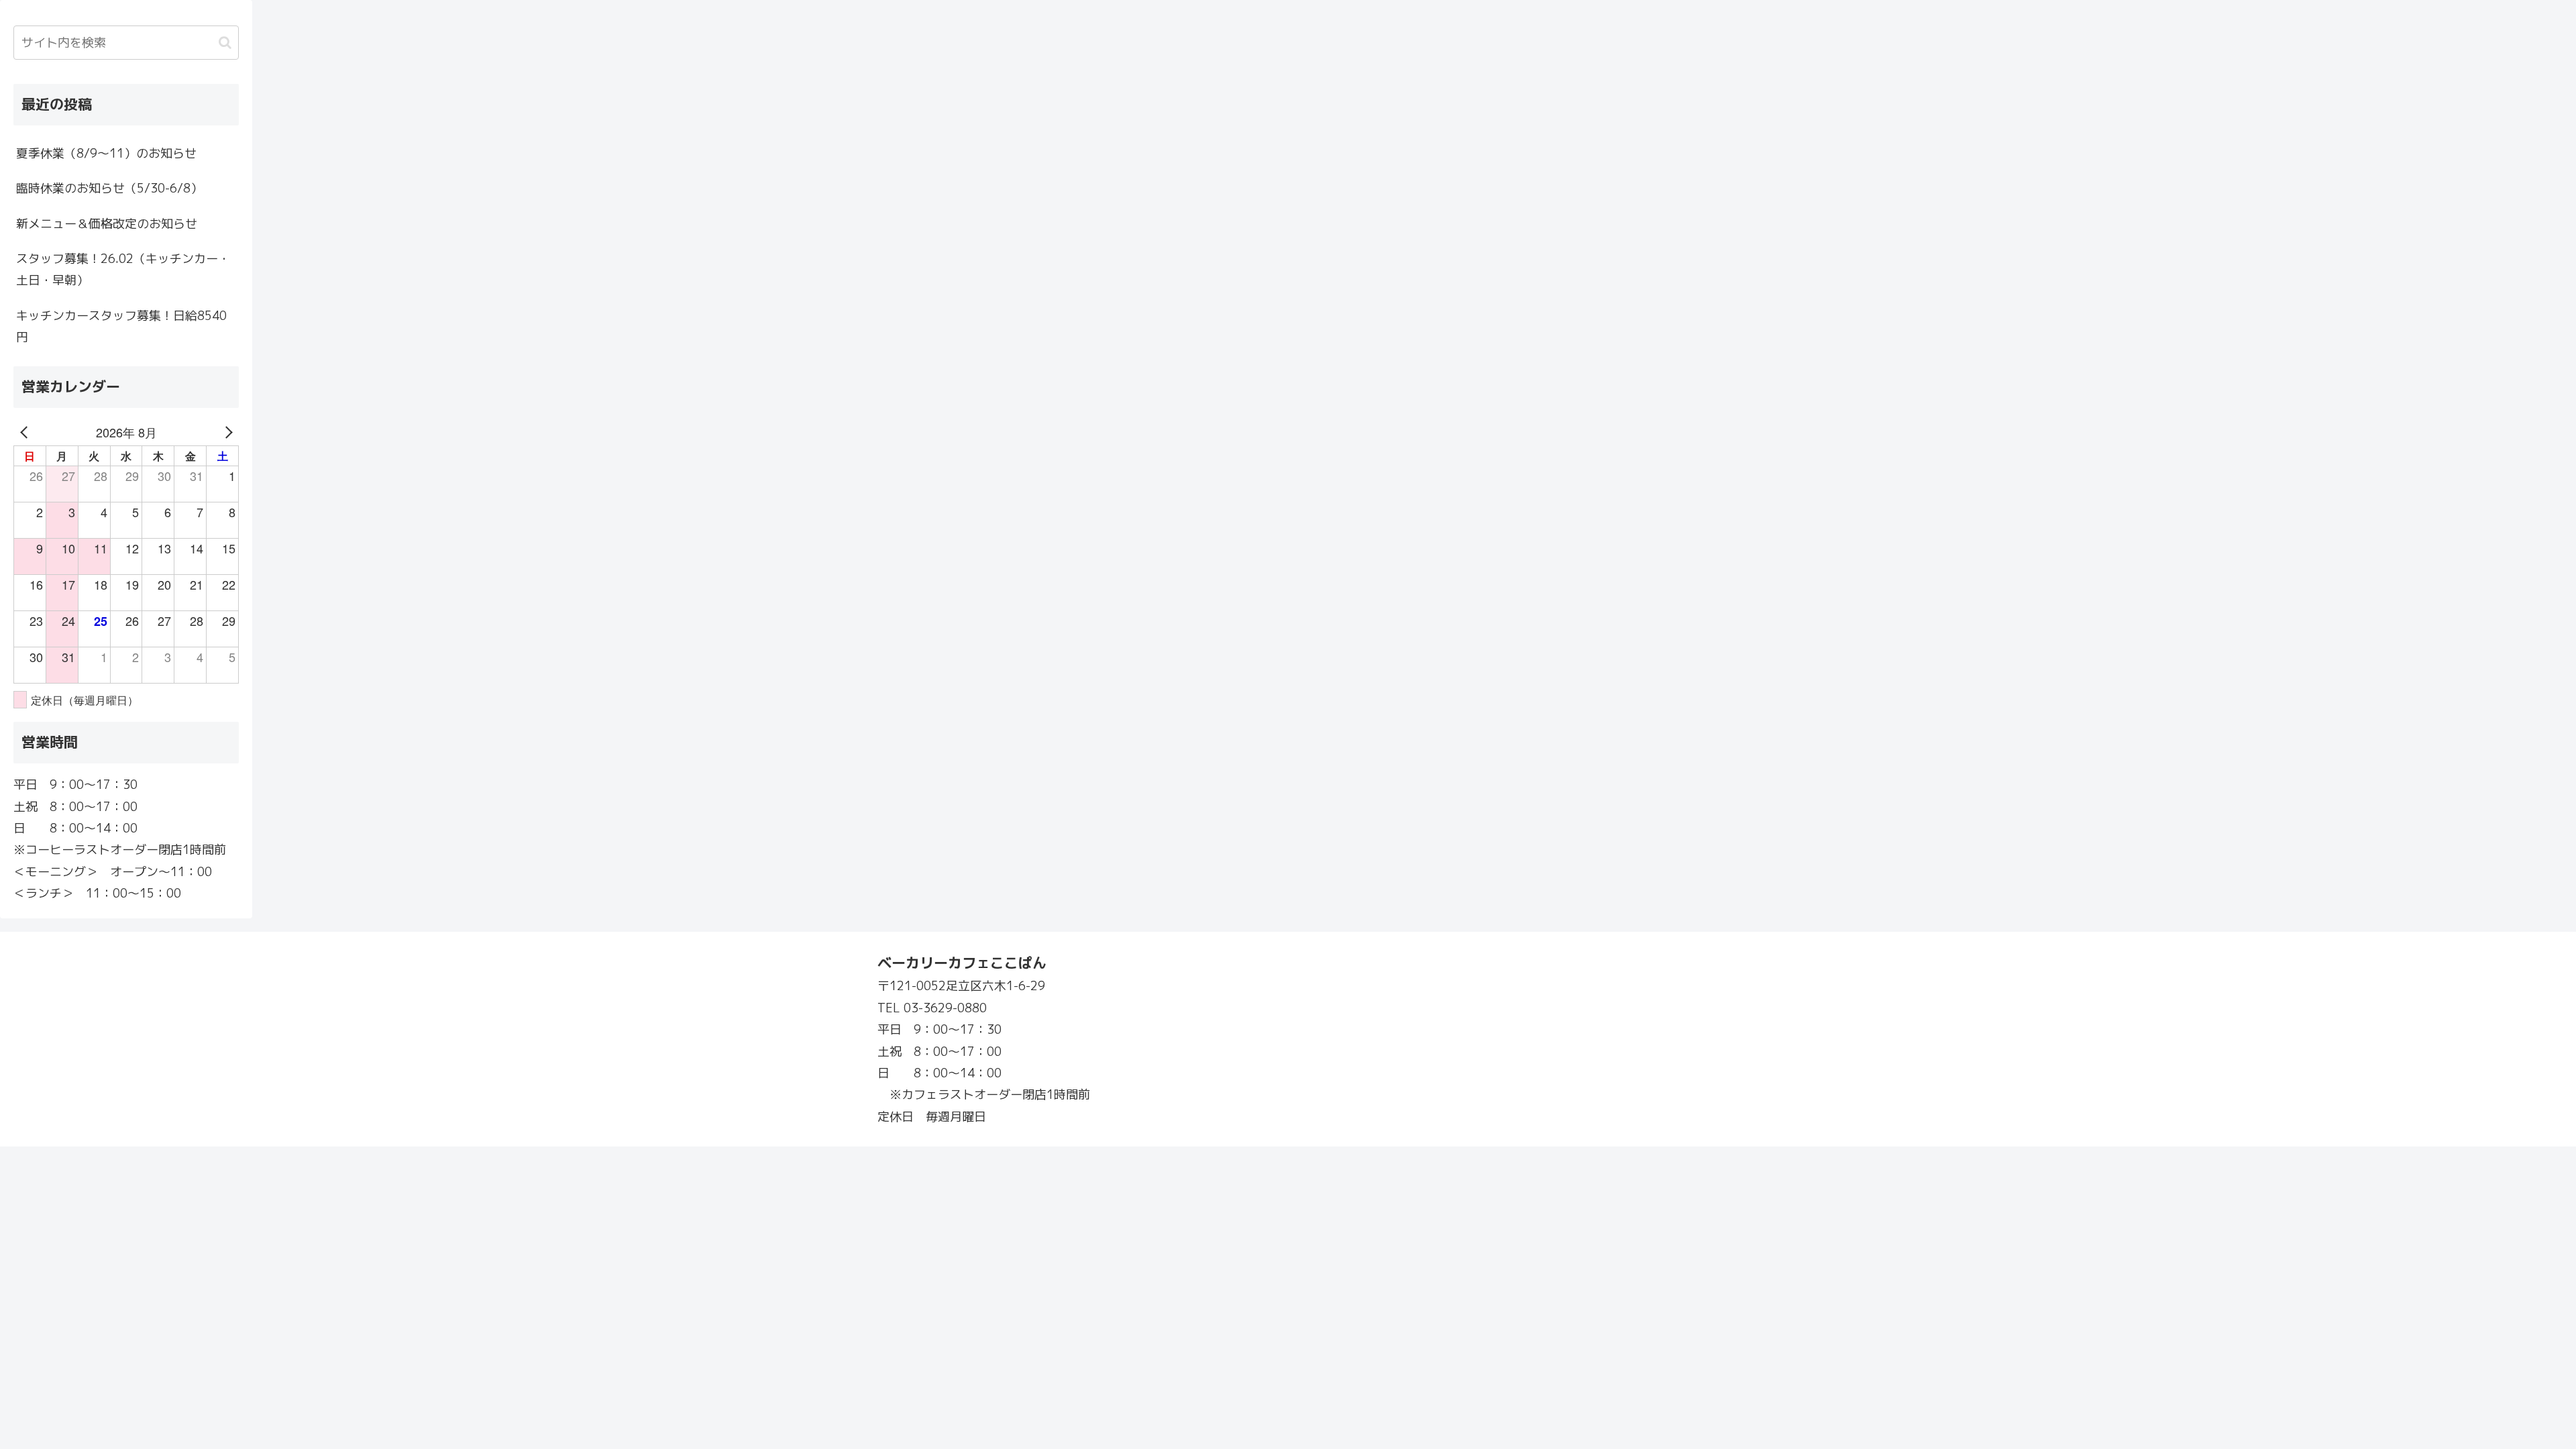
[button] (225, 43)
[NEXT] (226, 432)
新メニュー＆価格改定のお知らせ (107, 224)
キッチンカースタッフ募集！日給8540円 (121, 326)
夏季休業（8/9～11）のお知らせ (106, 153)
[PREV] (26, 432)
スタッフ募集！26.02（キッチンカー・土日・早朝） (123, 269)
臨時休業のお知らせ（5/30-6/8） (109, 188)
